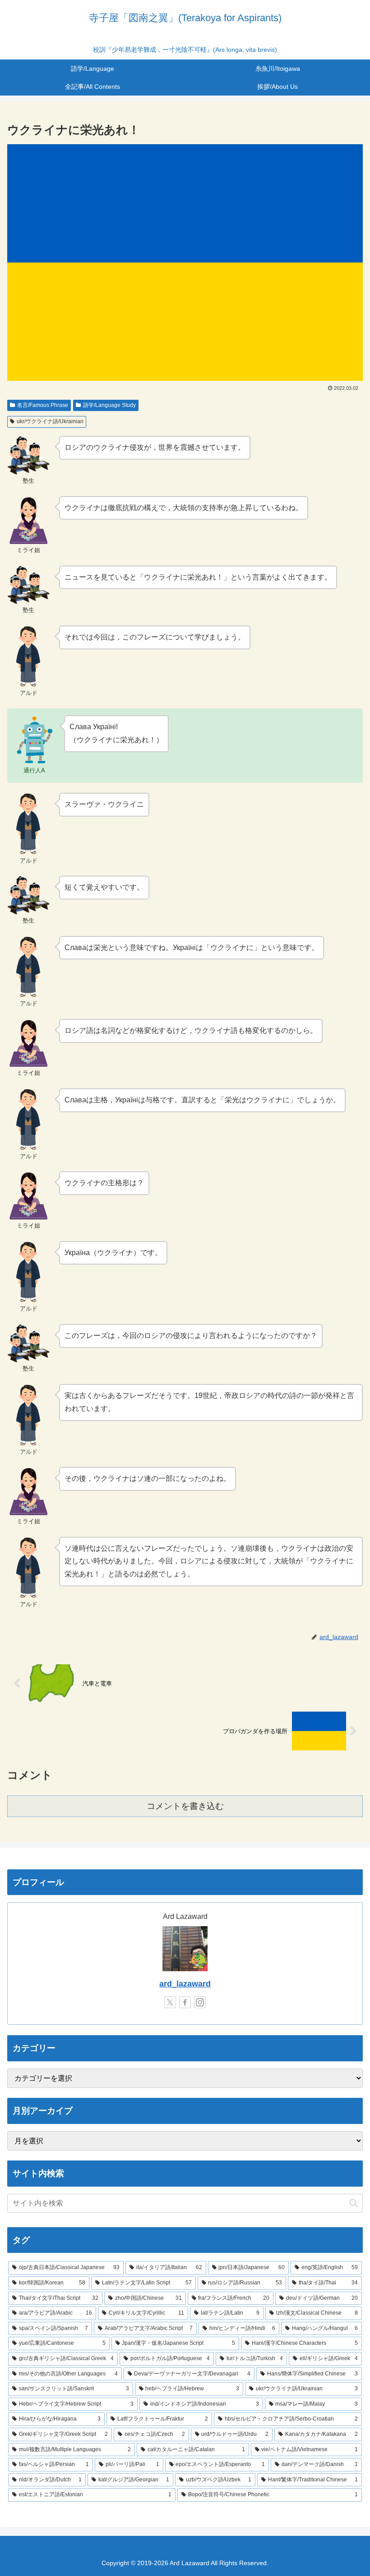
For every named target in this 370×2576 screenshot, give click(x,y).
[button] (354, 2203)
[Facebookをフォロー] (185, 2002)
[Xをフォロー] (170, 2002)
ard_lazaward (185, 1984)
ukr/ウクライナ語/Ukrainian (50, 421)
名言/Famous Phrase (43, 405)
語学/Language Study (109, 405)
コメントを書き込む (185, 1806)
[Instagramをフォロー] (200, 2002)
